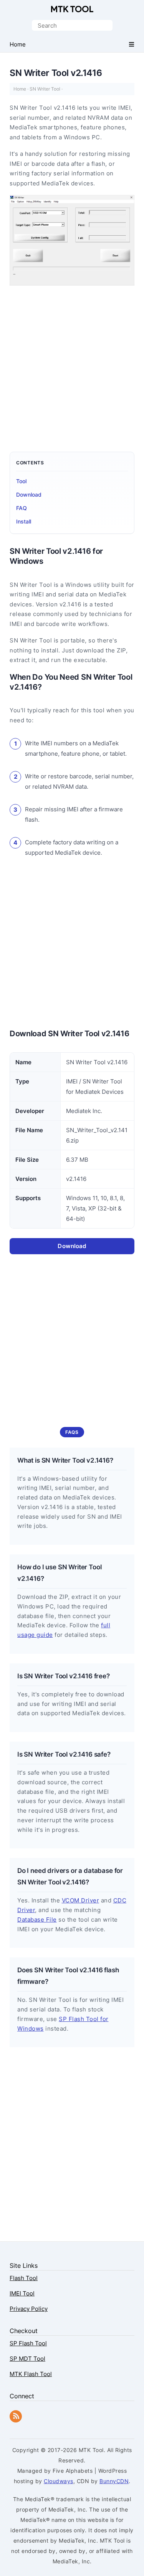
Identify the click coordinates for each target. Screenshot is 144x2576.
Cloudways (59, 2481)
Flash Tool (24, 2278)
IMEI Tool (22, 2293)
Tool (21, 481)
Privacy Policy (29, 2309)
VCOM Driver (81, 1900)
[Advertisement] (72, 365)
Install (24, 521)
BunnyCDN (114, 2481)
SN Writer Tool (45, 89)
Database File (37, 1920)
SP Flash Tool (28, 2343)
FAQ (22, 508)
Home (20, 89)
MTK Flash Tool (31, 2374)
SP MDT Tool (27, 2359)
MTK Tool (72, 9)
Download (29, 495)
